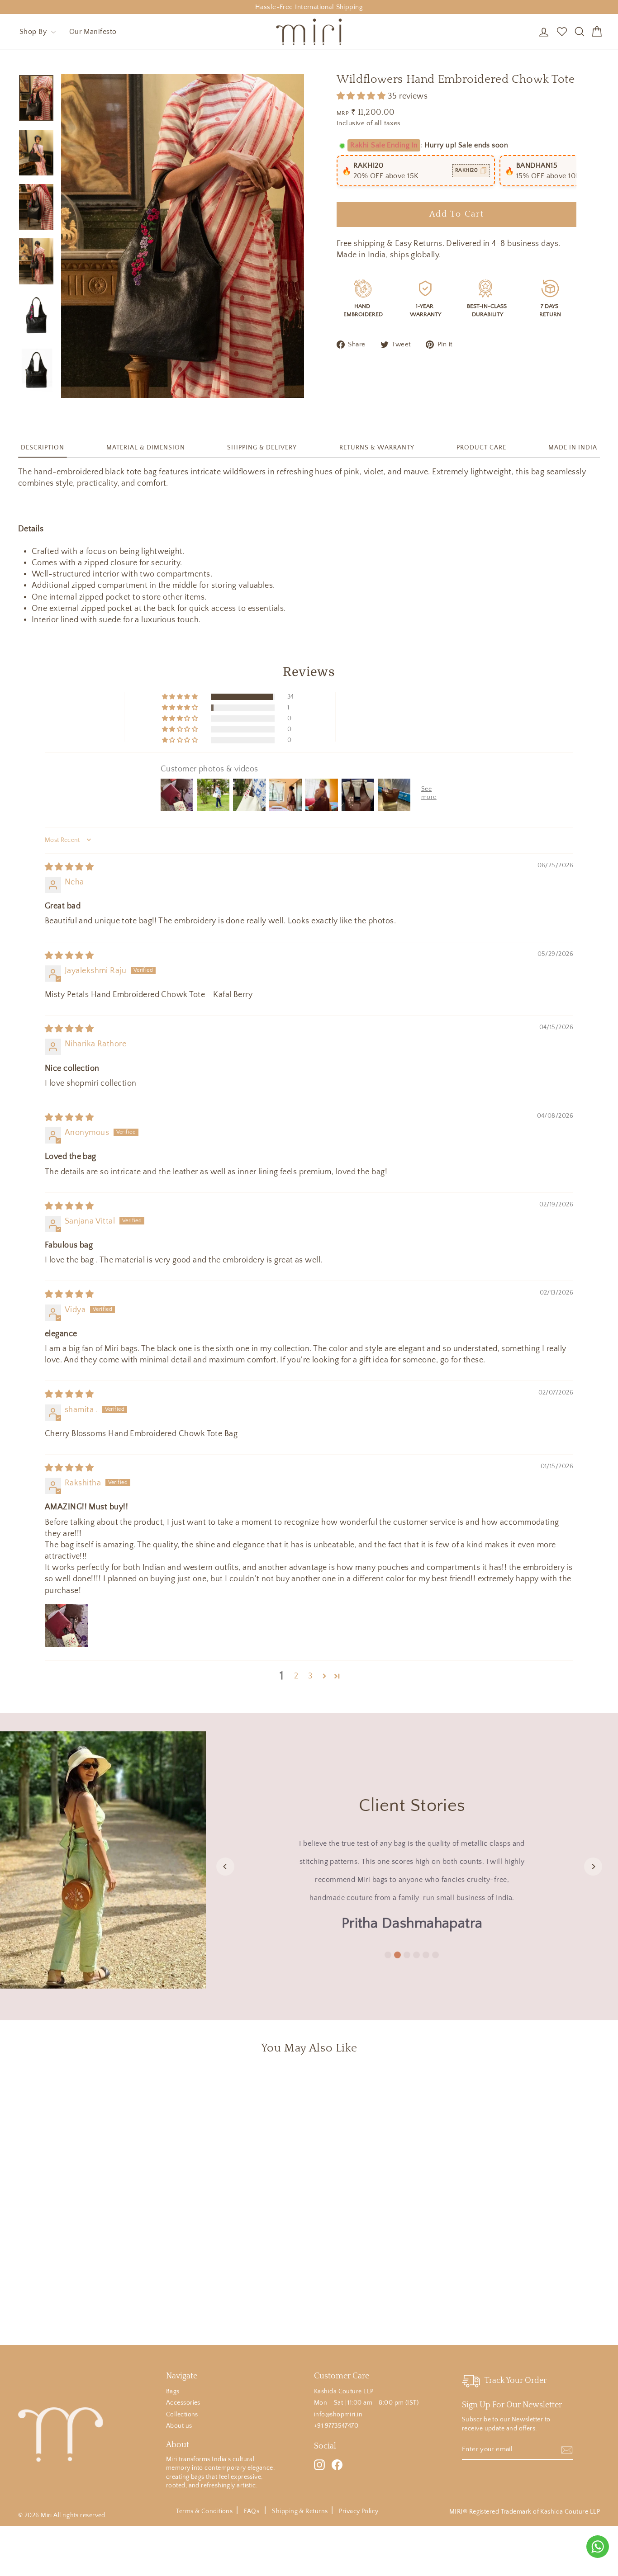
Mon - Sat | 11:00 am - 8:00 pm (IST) (366, 2403)
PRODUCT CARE (481, 448)
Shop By (34, 32)
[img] (69, 867)
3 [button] (310, 1676)
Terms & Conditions (204, 2511)
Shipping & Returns (300, 2511)
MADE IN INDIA (573, 448)
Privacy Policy (359, 2511)
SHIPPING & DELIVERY (262, 448)
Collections (182, 2415)
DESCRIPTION (43, 448)
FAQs (252, 2511)
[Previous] (225, 1867)
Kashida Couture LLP (344, 2392)
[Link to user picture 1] (67, 1626)
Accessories (183, 2403)
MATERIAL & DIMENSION (146, 448)
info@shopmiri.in (338, 2415)
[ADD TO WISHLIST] (145, 2088)
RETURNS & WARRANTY (377, 448)
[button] (362, 96)
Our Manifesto (93, 32)
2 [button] (296, 1676)
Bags (173, 2392)
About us (179, 2426)
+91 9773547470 (336, 2426)
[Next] (593, 1867)
